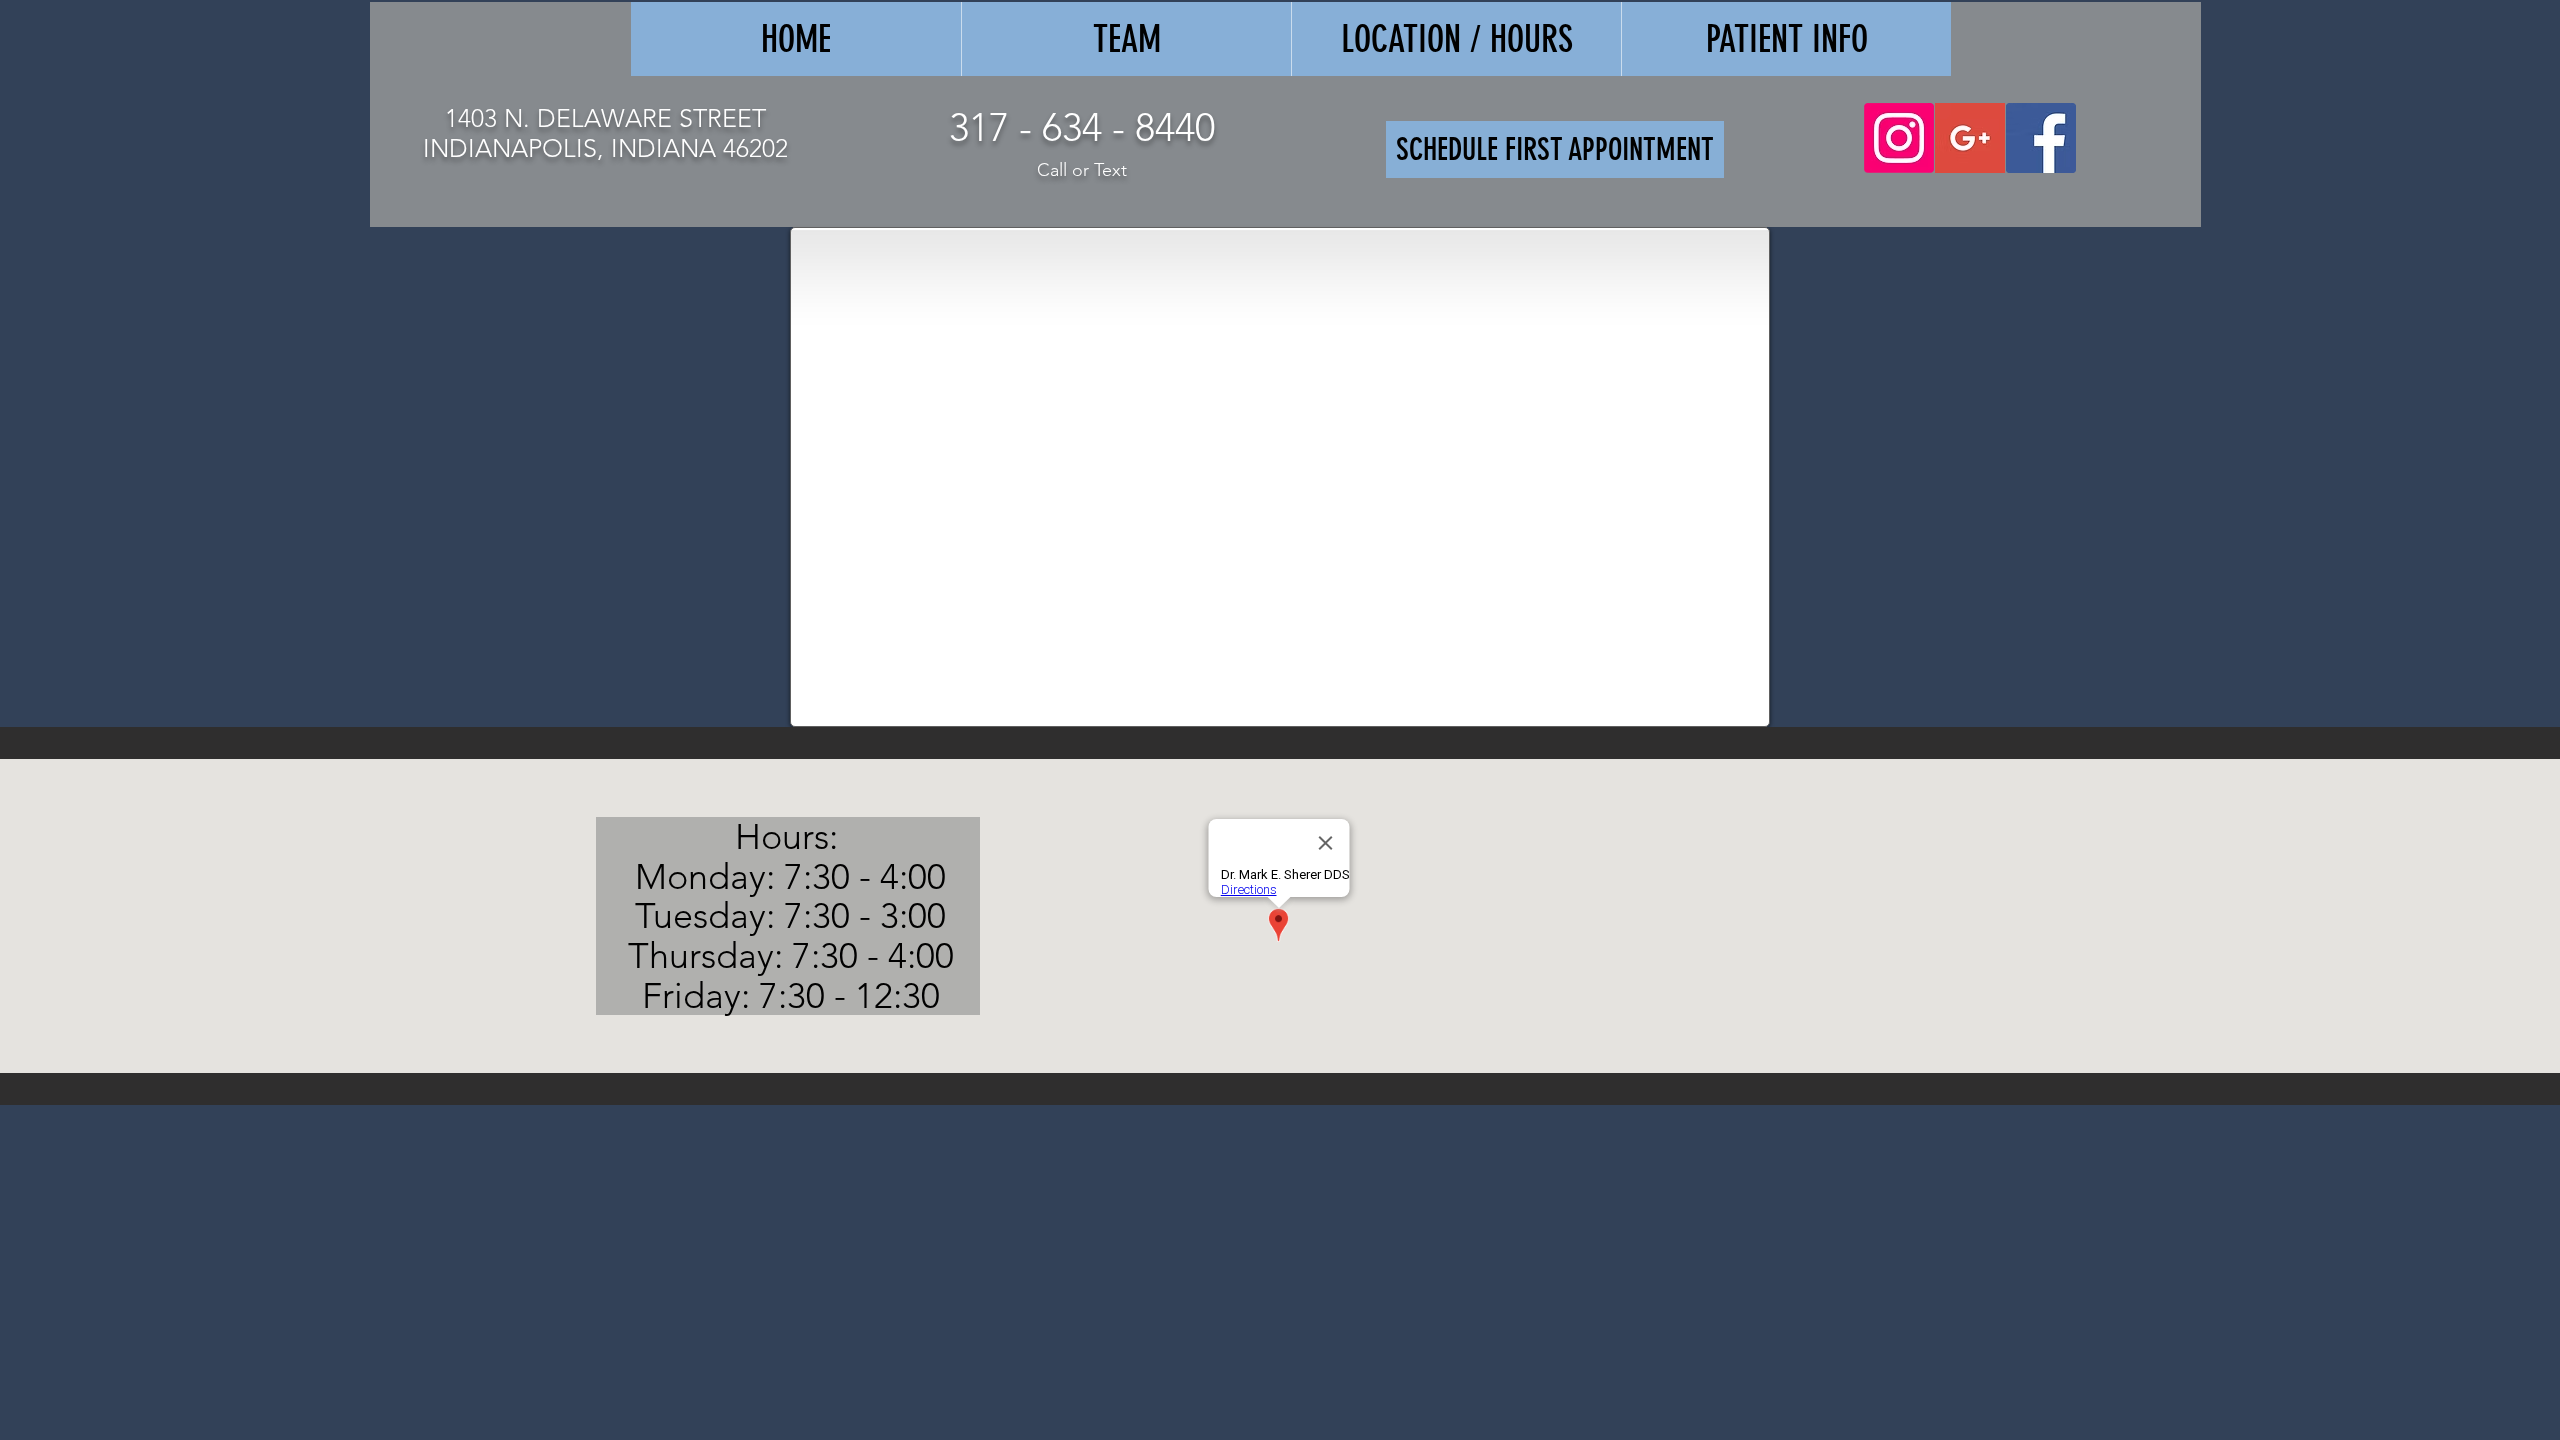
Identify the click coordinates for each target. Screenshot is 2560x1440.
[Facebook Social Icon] (2041, 138)
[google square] (1970, 138)
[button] (1786, 39)
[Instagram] (1899, 138)
